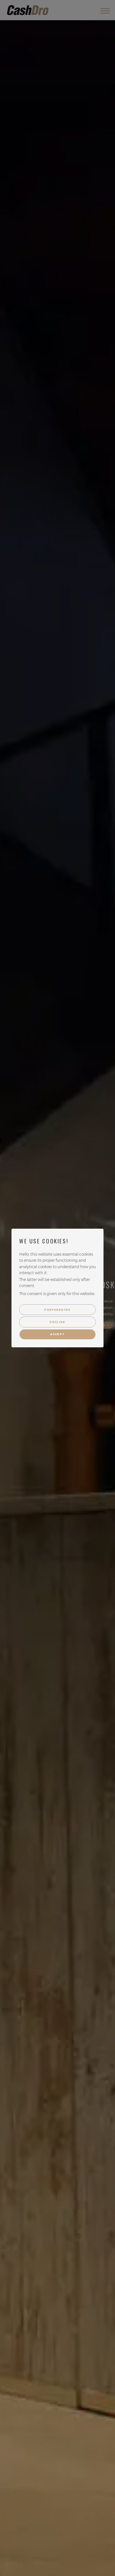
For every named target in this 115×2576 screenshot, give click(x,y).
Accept (58, 1334)
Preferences (57, 1310)
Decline (57, 1322)
